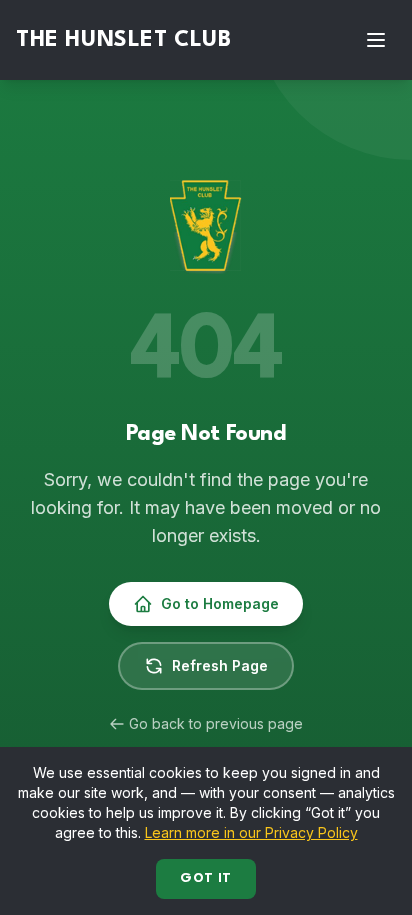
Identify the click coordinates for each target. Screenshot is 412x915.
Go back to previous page (216, 723)
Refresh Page (220, 665)
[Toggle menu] (376, 40)
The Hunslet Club (124, 40)
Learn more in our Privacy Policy (251, 832)
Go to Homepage (220, 603)
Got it (205, 878)
